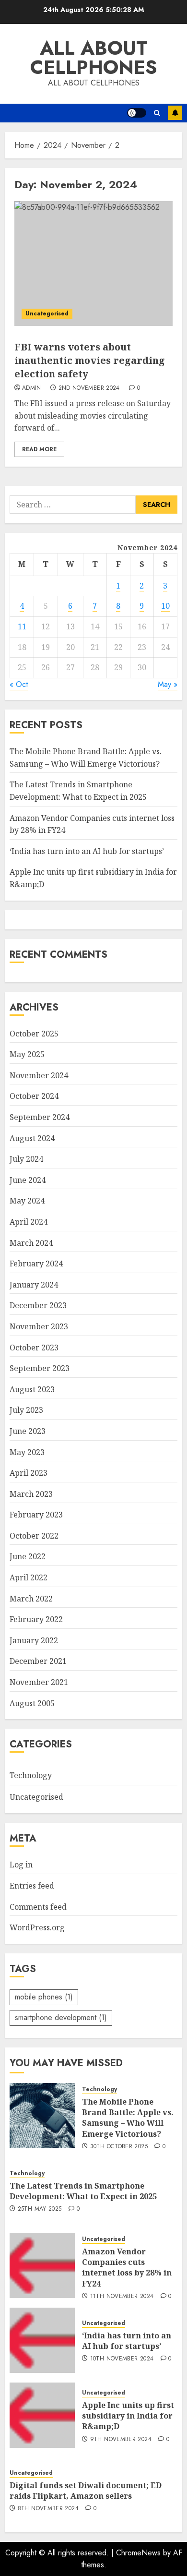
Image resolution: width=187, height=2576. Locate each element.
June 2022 (28, 1556)
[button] (157, 113)
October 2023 (34, 1348)
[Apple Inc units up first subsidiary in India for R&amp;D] (42, 2415)
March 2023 (31, 1494)
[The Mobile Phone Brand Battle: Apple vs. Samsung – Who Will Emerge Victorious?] (42, 2116)
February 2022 (36, 1619)
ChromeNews (138, 2553)
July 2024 (26, 1159)
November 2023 (39, 1326)
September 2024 (40, 1117)
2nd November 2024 (89, 388)
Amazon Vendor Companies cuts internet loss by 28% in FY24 (127, 2268)
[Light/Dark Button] (137, 113)
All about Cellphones (94, 58)
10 (165, 606)
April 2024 (29, 1222)
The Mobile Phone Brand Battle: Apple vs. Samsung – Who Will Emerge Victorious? (128, 2118)
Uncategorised (47, 313)
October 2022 (34, 1536)
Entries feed (32, 1886)
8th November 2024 (48, 2509)
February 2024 (36, 1264)
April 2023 (29, 1473)
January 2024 (34, 1285)
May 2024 (27, 1201)
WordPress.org (37, 1927)
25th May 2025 (40, 2209)
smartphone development (61, 2017)
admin (32, 388)
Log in (21, 1865)
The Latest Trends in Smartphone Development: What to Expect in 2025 (83, 2191)
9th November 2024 (121, 2440)
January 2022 (34, 1640)
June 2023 (28, 1431)
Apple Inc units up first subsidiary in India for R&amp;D (128, 2416)
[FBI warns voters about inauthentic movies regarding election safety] (93, 264)
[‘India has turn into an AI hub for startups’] (42, 2340)
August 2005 (32, 1703)
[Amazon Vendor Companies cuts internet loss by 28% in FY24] (42, 2265)
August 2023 (32, 1389)
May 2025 (27, 1054)
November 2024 (39, 1075)
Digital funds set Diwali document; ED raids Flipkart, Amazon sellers (86, 2491)
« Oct (19, 684)
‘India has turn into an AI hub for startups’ (87, 851)
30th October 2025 (119, 2147)
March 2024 (31, 1243)
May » (168, 684)
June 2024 (28, 1180)
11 (22, 626)
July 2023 (26, 1410)
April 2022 (29, 1577)
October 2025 (34, 1034)
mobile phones (44, 1997)
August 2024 (32, 1138)
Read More (39, 449)
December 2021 (38, 1661)
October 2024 (34, 1096)
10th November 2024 (122, 2359)
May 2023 (27, 1452)
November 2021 (39, 1682)
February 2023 (36, 1515)
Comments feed (38, 1907)
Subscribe (175, 113)
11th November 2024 (122, 2297)
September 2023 (40, 1368)
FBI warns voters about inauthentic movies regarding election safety (90, 360)
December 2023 (38, 1305)
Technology (31, 1775)
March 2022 (31, 1599)
